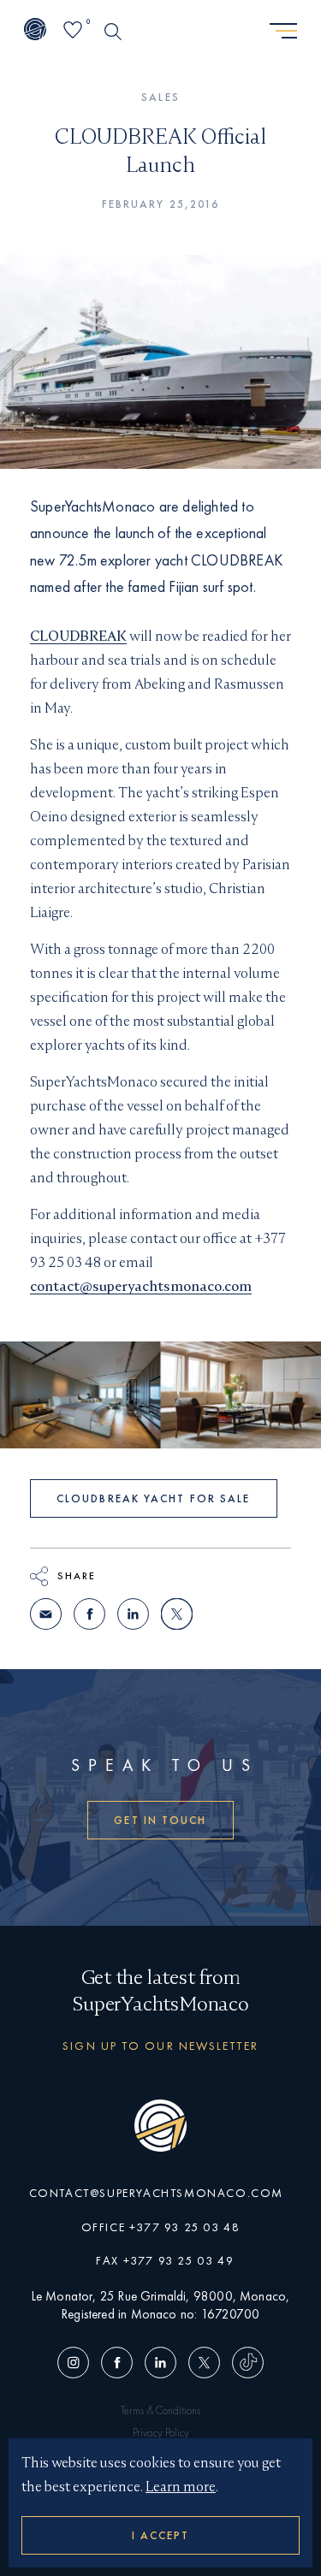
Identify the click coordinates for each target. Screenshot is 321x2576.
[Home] (35, 31)
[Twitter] (204, 2364)
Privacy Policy (161, 2433)
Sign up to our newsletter (160, 2046)
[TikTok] (245, 2364)
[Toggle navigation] (283, 32)
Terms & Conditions (160, 2410)
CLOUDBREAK (78, 636)
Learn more (181, 2487)
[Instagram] (76, 2364)
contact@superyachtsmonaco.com (141, 1286)
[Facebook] (117, 2364)
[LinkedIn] (160, 2364)
